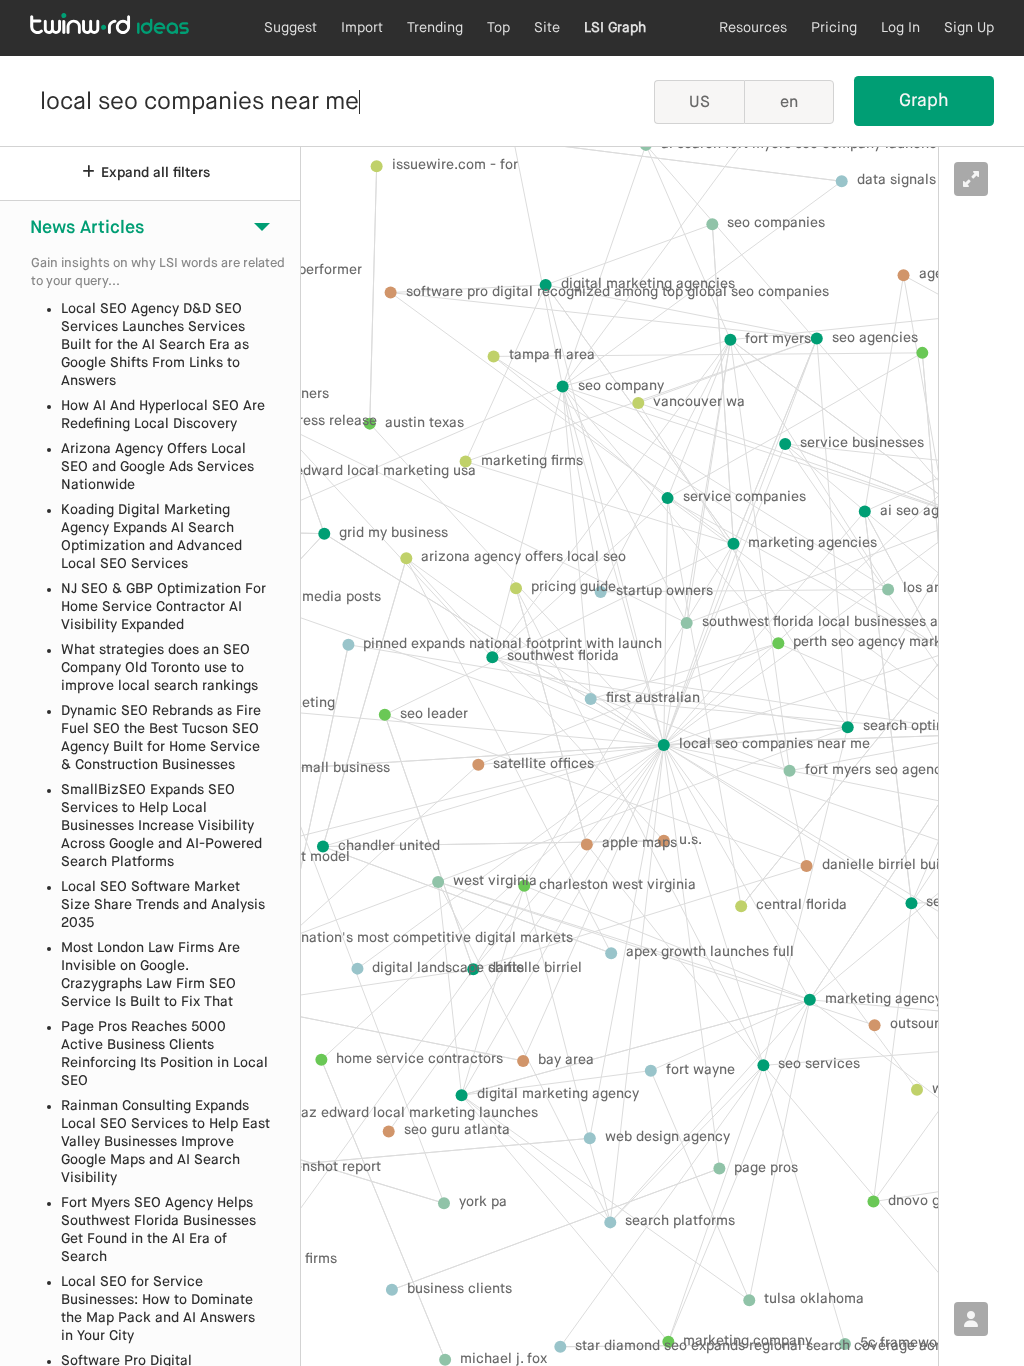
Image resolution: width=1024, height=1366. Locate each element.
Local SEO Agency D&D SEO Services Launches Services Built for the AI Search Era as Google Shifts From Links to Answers (155, 345)
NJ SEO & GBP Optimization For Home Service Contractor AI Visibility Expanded (163, 607)
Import (362, 28)
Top (498, 28)
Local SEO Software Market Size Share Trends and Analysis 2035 (163, 905)
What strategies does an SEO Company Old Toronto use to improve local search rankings (159, 668)
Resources (753, 28)
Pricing (834, 28)
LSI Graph (615, 28)
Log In (900, 28)
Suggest (290, 28)
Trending (435, 28)
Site (547, 28)
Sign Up (969, 28)
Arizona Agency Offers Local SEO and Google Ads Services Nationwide (157, 467)
